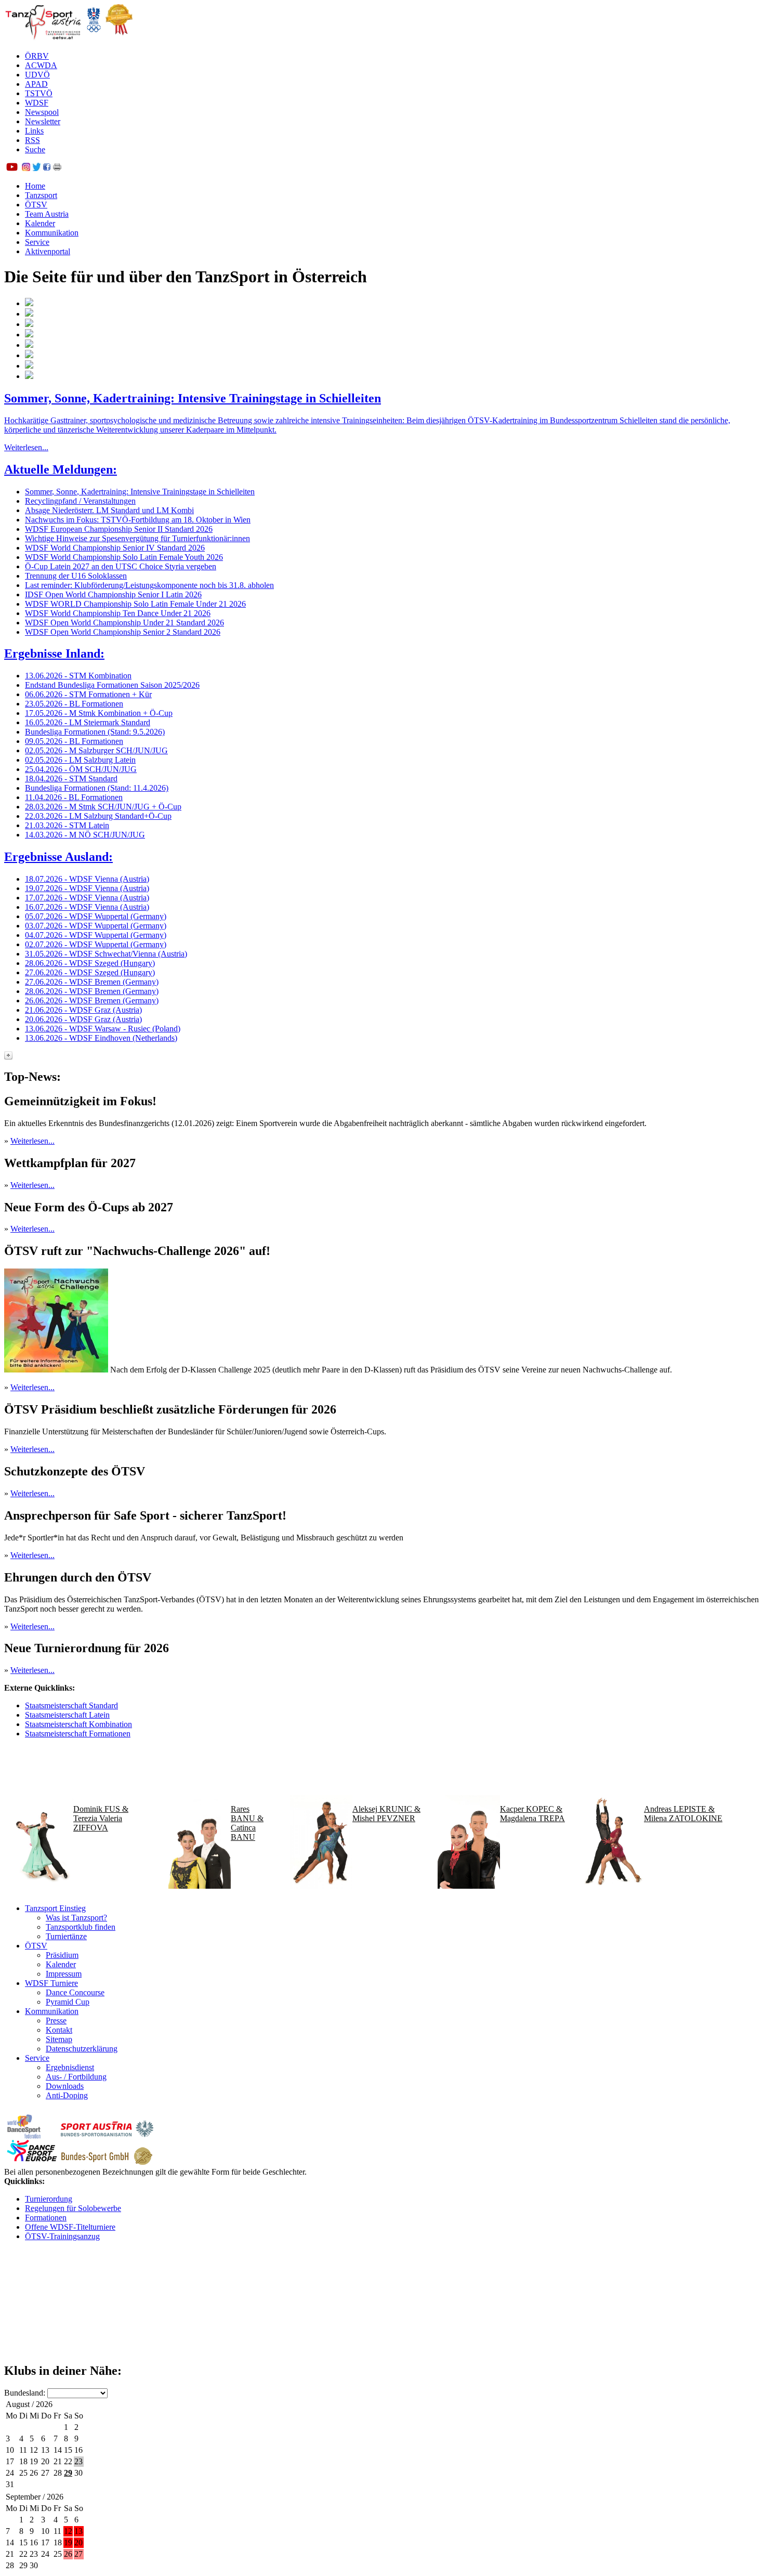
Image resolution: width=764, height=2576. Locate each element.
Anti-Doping (67, 2095)
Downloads (65, 2086)
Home (35, 186)
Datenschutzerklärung (82, 2049)
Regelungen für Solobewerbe (73, 2208)
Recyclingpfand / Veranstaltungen (80, 501)
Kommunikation (52, 233)
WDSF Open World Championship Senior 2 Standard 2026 (123, 632)
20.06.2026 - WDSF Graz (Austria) (83, 1019)
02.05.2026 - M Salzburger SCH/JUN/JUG (96, 750)
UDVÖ (37, 75)
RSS (32, 140)
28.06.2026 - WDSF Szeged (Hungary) (90, 963)
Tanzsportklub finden (81, 1927)
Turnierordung (49, 2199)
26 (68, 2554)
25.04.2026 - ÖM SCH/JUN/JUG (81, 769)
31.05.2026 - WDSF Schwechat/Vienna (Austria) (106, 954)
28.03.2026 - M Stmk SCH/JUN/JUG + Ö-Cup (103, 807)
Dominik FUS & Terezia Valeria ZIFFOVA (101, 1818)
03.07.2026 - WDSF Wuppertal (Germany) (96, 926)
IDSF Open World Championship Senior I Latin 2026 (113, 594)
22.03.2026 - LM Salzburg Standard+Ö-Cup (98, 816)
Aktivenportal (48, 251)
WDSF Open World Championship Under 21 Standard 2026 (124, 623)
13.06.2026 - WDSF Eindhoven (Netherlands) (101, 1038)
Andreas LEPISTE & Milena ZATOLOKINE (683, 1814)
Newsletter (43, 121)
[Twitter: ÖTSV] (36, 168)
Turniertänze (66, 1936)
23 (78, 2461)
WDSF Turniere (51, 1983)
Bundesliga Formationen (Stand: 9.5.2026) (95, 732)
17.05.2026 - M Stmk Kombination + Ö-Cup (99, 713)
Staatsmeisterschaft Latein (67, 1715)
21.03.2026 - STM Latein (67, 825)
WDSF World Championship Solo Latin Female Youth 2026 (124, 557)
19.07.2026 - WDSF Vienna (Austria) (87, 888)
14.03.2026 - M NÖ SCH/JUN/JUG (85, 835)
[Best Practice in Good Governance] (119, 38)
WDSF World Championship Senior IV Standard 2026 (115, 548)
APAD (36, 84)
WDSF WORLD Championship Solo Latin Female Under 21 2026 (135, 604)
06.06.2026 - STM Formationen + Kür (88, 694)
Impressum (64, 1974)
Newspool (42, 112)
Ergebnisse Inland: (54, 653)
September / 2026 (35, 2497)
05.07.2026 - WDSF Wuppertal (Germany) (96, 916)
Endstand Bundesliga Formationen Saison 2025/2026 (112, 685)
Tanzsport (41, 195)
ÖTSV (36, 205)
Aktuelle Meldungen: (61, 469)
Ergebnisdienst (70, 2067)
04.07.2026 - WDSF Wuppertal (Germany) (96, 935)
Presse (56, 2021)
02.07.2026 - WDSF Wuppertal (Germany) (96, 944)
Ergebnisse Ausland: (58, 857)
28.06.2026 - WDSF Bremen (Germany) (92, 991)
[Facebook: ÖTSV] (47, 168)
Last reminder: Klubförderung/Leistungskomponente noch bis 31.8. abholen (149, 585)
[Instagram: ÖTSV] (26, 168)
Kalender (40, 223)
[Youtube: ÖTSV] (12, 168)
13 (78, 2531)
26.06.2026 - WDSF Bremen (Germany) (92, 1001)
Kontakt (59, 2030)
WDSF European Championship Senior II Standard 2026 (119, 529)
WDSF (37, 103)
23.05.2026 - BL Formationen (74, 704)
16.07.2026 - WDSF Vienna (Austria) (87, 907)
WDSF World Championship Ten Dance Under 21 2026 (118, 613)
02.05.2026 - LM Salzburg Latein (80, 760)
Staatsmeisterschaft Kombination (78, 1724)
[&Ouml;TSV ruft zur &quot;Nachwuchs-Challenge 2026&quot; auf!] (56, 1370)
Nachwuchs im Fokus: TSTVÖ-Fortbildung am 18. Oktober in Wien (138, 520)
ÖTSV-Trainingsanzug (62, 2236)
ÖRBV (37, 56)
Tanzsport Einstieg (55, 1908)
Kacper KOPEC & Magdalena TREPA (532, 1814)
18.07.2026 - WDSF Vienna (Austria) (87, 879)
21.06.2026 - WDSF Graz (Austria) (83, 1010)
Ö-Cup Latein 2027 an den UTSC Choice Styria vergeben (121, 566)
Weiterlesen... (26, 447)
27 (78, 2554)
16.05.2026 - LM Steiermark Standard (88, 722)
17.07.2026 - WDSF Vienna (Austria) (87, 898)
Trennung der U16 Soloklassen (76, 576)
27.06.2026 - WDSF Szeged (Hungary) (90, 972)
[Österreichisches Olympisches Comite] (94, 38)
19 (68, 2542)
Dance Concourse (75, 1992)
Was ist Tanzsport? (76, 1918)
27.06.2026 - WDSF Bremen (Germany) (92, 982)
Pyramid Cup (68, 2002)
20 (78, 2542)
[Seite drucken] (57, 168)
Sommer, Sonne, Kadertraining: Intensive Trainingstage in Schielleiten (193, 398)
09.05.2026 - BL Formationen (74, 741)
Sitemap (59, 2039)
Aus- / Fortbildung (76, 2077)
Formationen (46, 2218)
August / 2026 (29, 2404)
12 (68, 2531)
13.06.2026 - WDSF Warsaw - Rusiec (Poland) (103, 1029)
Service (37, 242)
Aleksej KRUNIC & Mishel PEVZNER (386, 1814)
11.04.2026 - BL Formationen (74, 797)
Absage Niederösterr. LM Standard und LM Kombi (109, 510)
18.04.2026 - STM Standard (71, 779)
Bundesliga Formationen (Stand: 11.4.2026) (97, 788)
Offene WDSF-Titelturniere (70, 2227)
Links (34, 131)
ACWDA (41, 65)
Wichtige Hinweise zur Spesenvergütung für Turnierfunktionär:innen (137, 538)
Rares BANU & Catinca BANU (247, 1823)
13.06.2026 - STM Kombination (78, 676)
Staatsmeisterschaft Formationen (78, 1734)
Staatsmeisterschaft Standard (71, 1705)
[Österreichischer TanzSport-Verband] (43, 38)
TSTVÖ (39, 93)
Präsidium (62, 1955)
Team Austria (47, 214)
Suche (35, 149)
